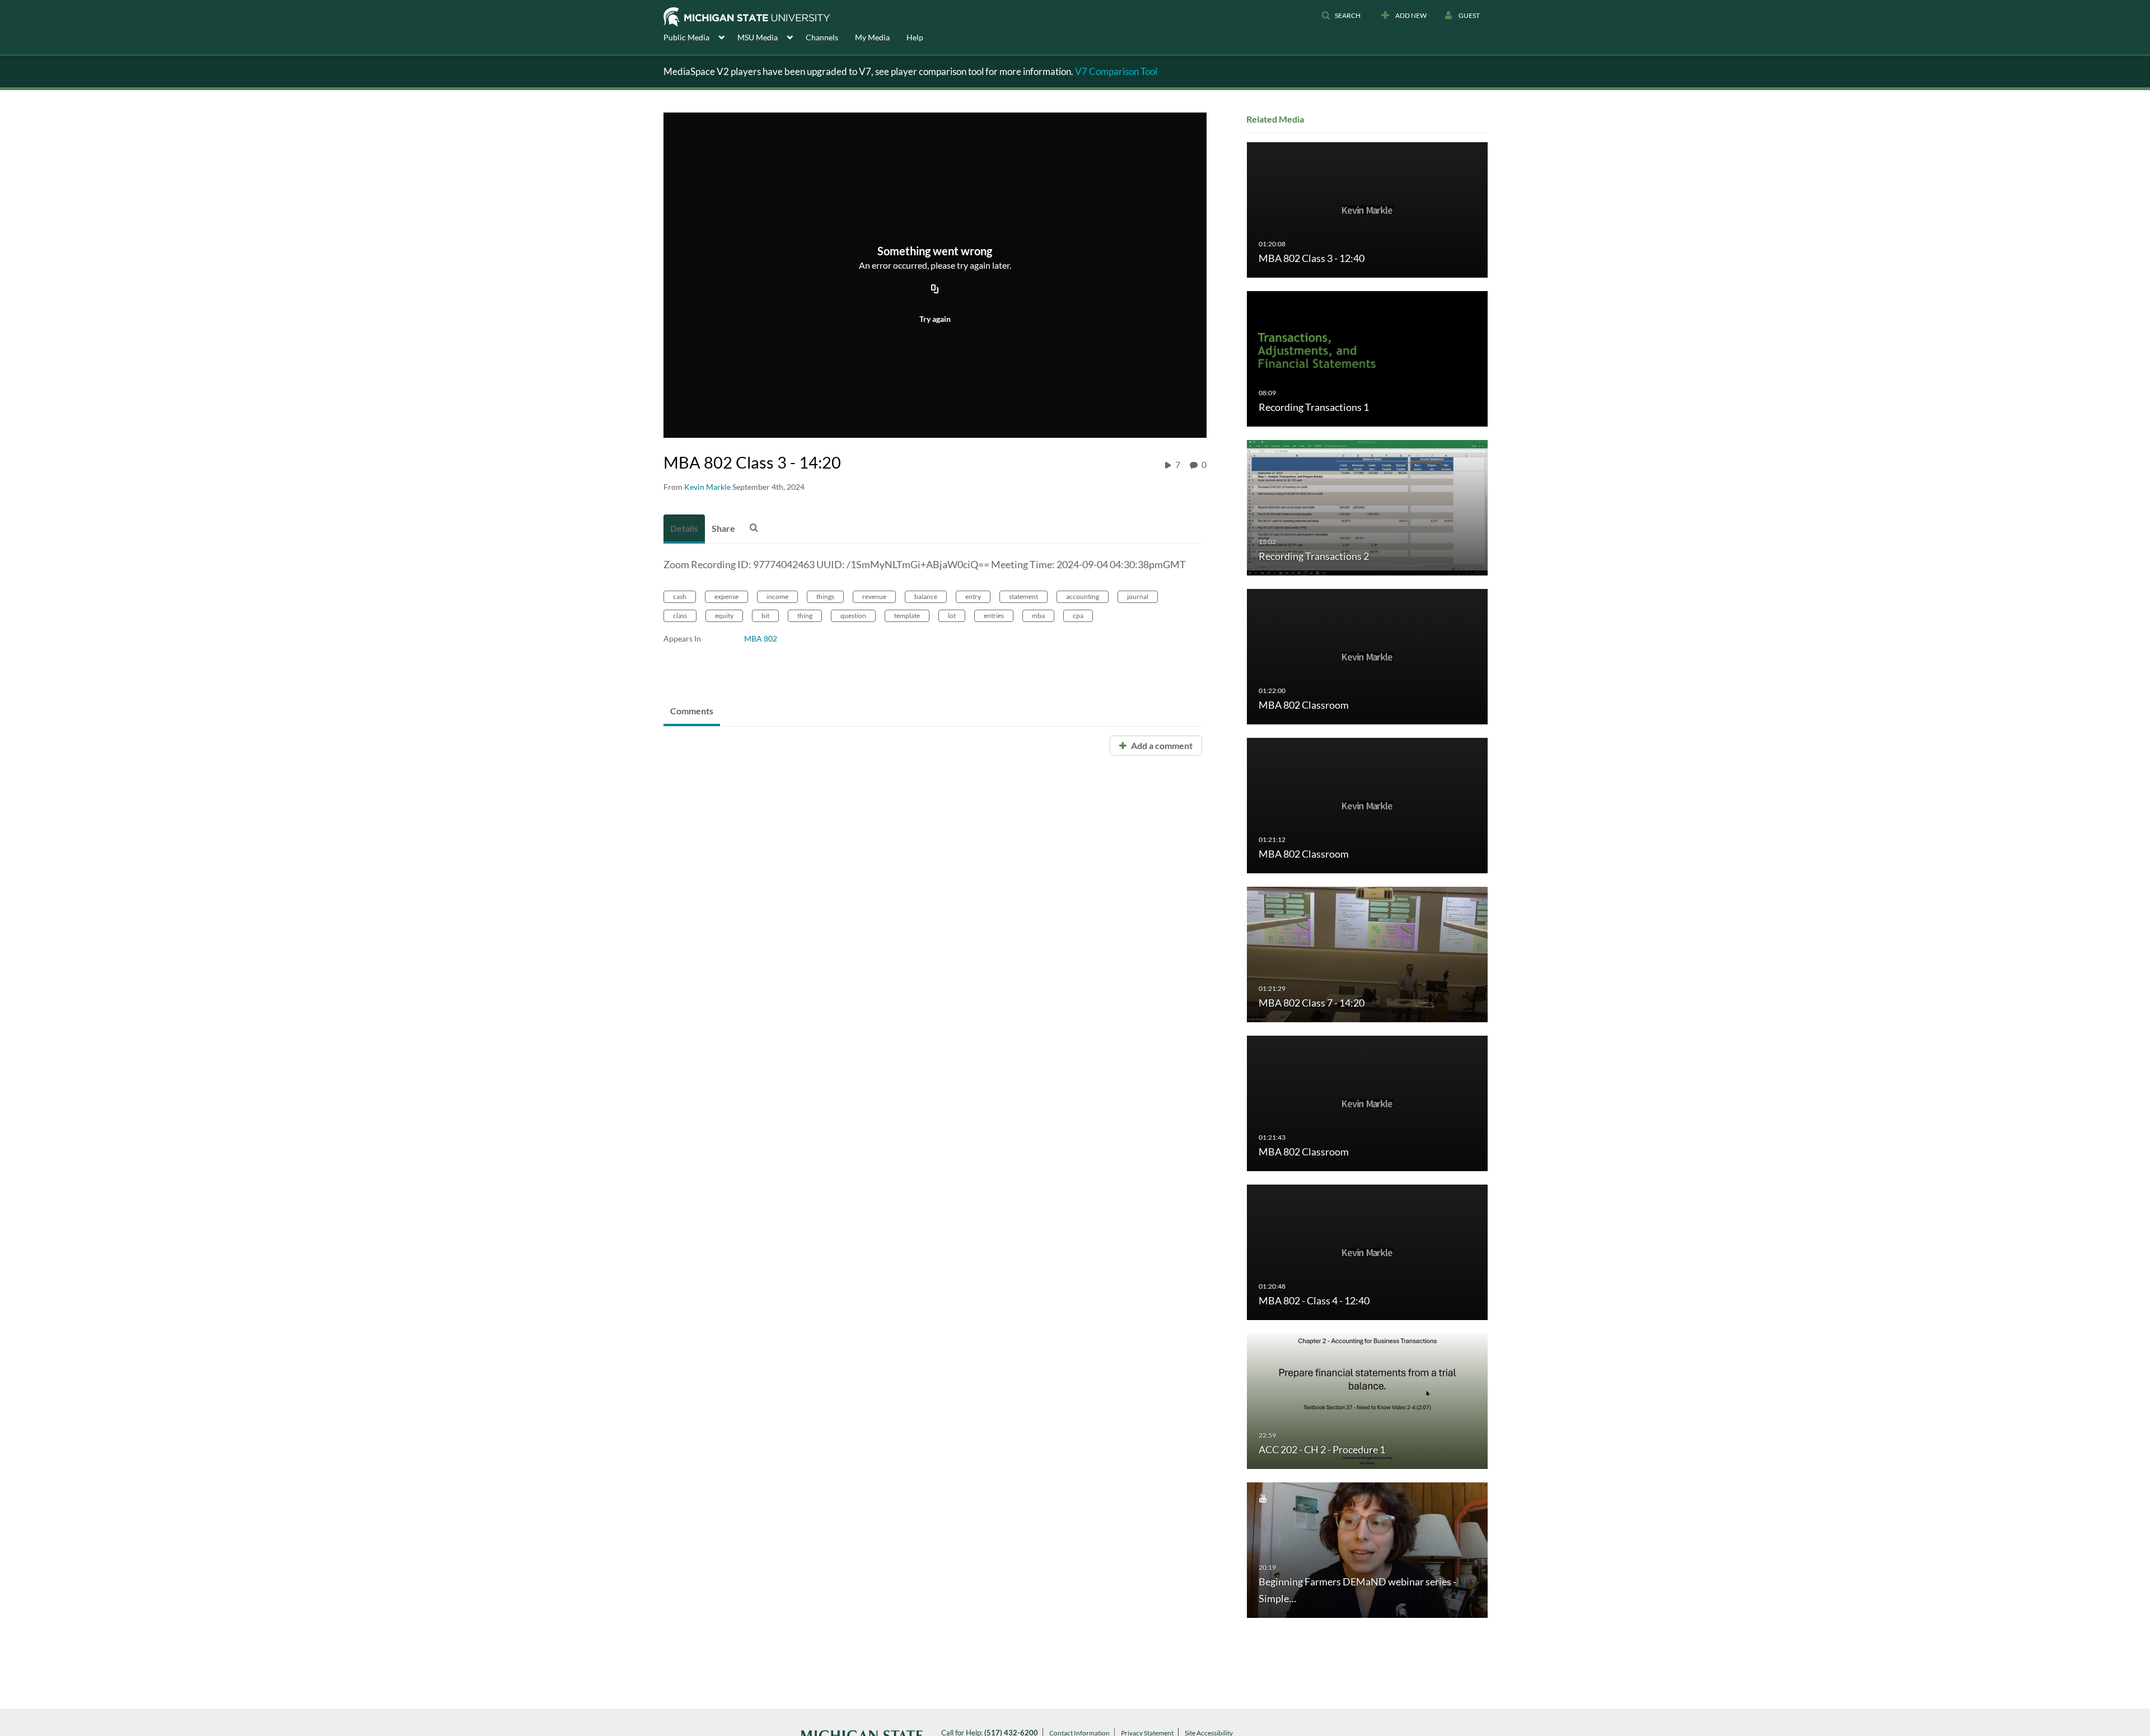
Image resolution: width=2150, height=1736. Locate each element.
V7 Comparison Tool (1116, 71)
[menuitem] (700, 36)
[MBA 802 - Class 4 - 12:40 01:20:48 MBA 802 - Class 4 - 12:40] (1367, 1251)
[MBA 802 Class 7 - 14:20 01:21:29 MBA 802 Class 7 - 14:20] (1367, 954)
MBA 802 (761, 638)
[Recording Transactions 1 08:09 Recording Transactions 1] (1367, 358)
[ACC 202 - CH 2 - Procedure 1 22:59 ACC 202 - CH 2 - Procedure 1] (1367, 1400)
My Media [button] (872, 37)
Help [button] (915, 37)
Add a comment (1161, 745)
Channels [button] (822, 37)
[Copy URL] (935, 289)
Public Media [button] (686, 37)
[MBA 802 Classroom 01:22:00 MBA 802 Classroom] (1367, 656)
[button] (1341, 16)
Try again (935, 319)
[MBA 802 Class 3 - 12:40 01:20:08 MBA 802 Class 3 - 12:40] (1367, 209)
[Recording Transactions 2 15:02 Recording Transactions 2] (1367, 507)
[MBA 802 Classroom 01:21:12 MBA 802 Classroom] (1367, 805)
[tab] (684, 529)
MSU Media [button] (758, 37)
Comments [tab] (692, 711)
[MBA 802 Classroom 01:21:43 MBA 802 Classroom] (1367, 1103)
